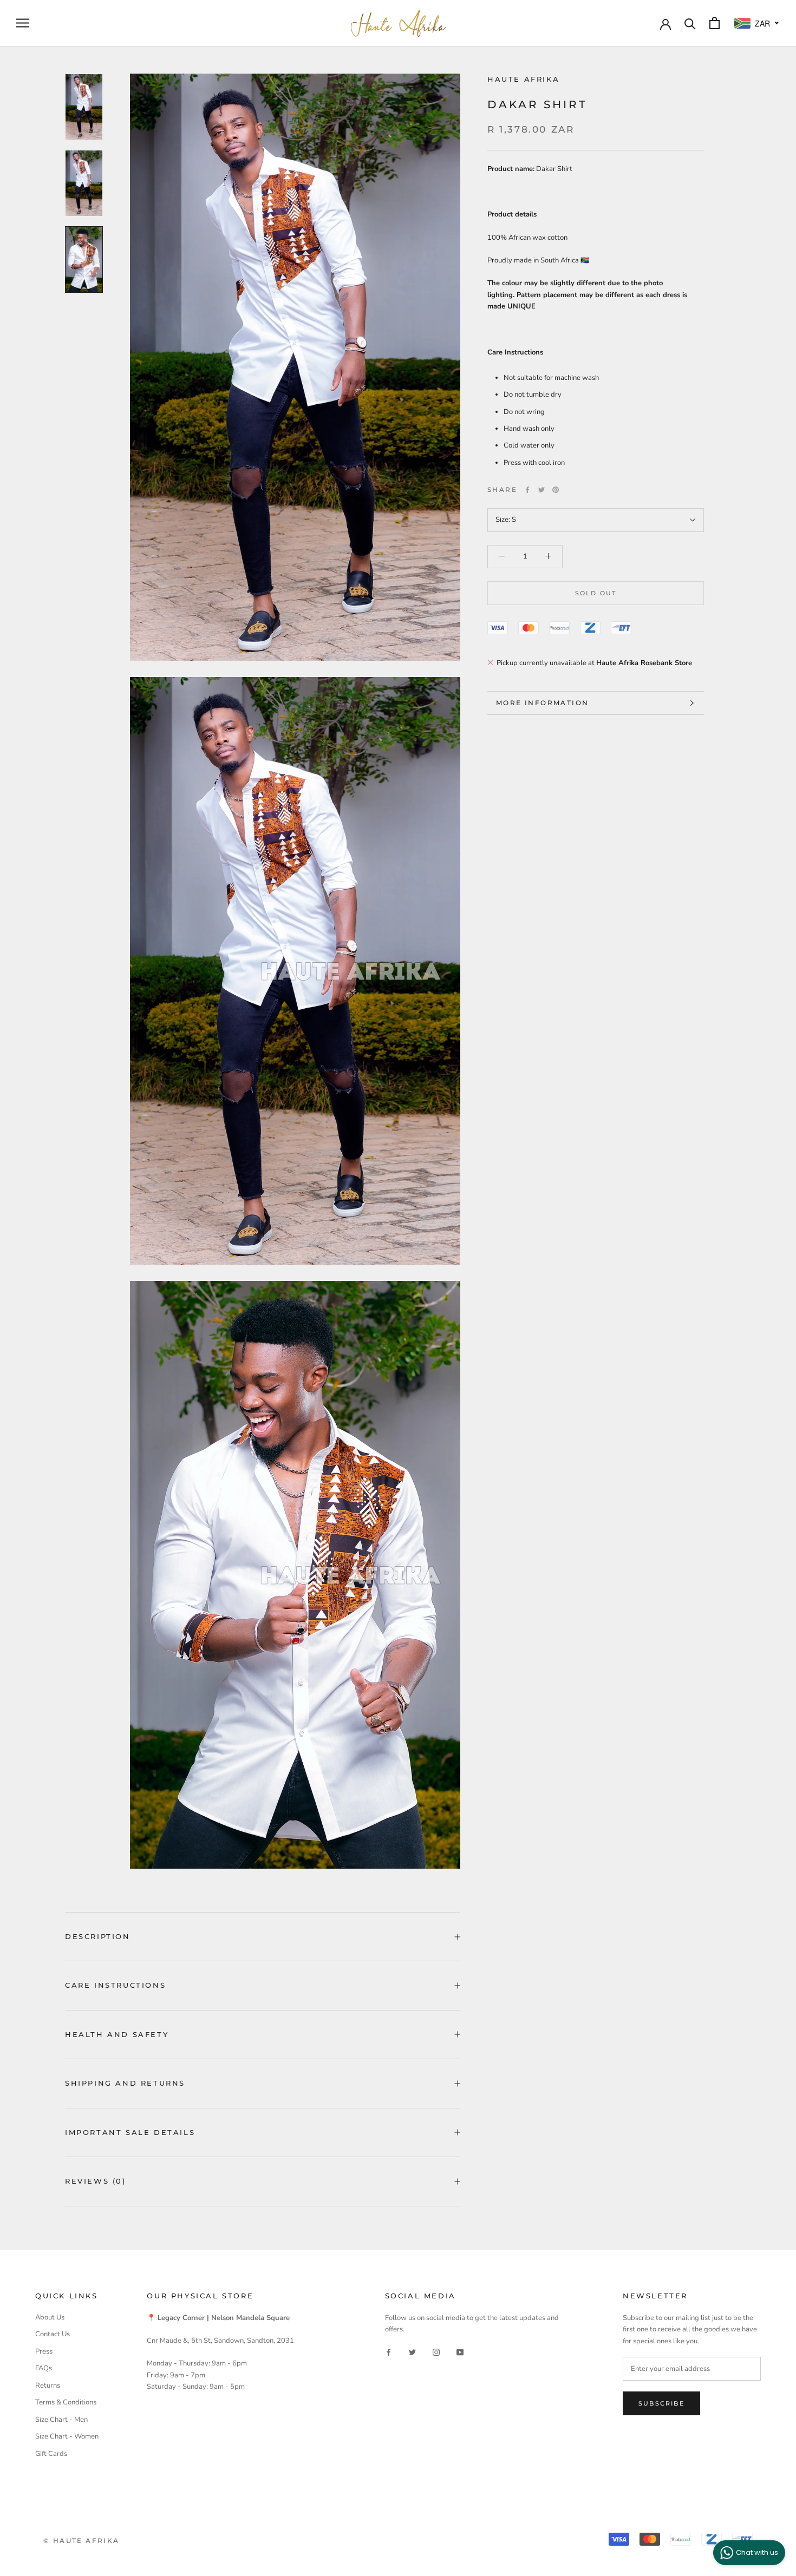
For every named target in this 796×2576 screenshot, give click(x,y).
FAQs (44, 2368)
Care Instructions (115, 1985)
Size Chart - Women (67, 2436)
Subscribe (661, 2403)
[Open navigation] (23, 23)
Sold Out (596, 593)
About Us (50, 2317)
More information (542, 703)
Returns (48, 2386)
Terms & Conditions (66, 2402)
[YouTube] (460, 2352)
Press (44, 2351)
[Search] (690, 23)
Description (98, 1936)
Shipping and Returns (125, 2083)
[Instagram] (436, 2352)
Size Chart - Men (61, 2420)
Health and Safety (117, 2034)
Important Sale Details (130, 2132)
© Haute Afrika (81, 2541)
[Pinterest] (556, 490)
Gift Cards (51, 2454)
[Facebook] (527, 490)
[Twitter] (541, 490)
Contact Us (53, 2334)
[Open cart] (715, 23)
